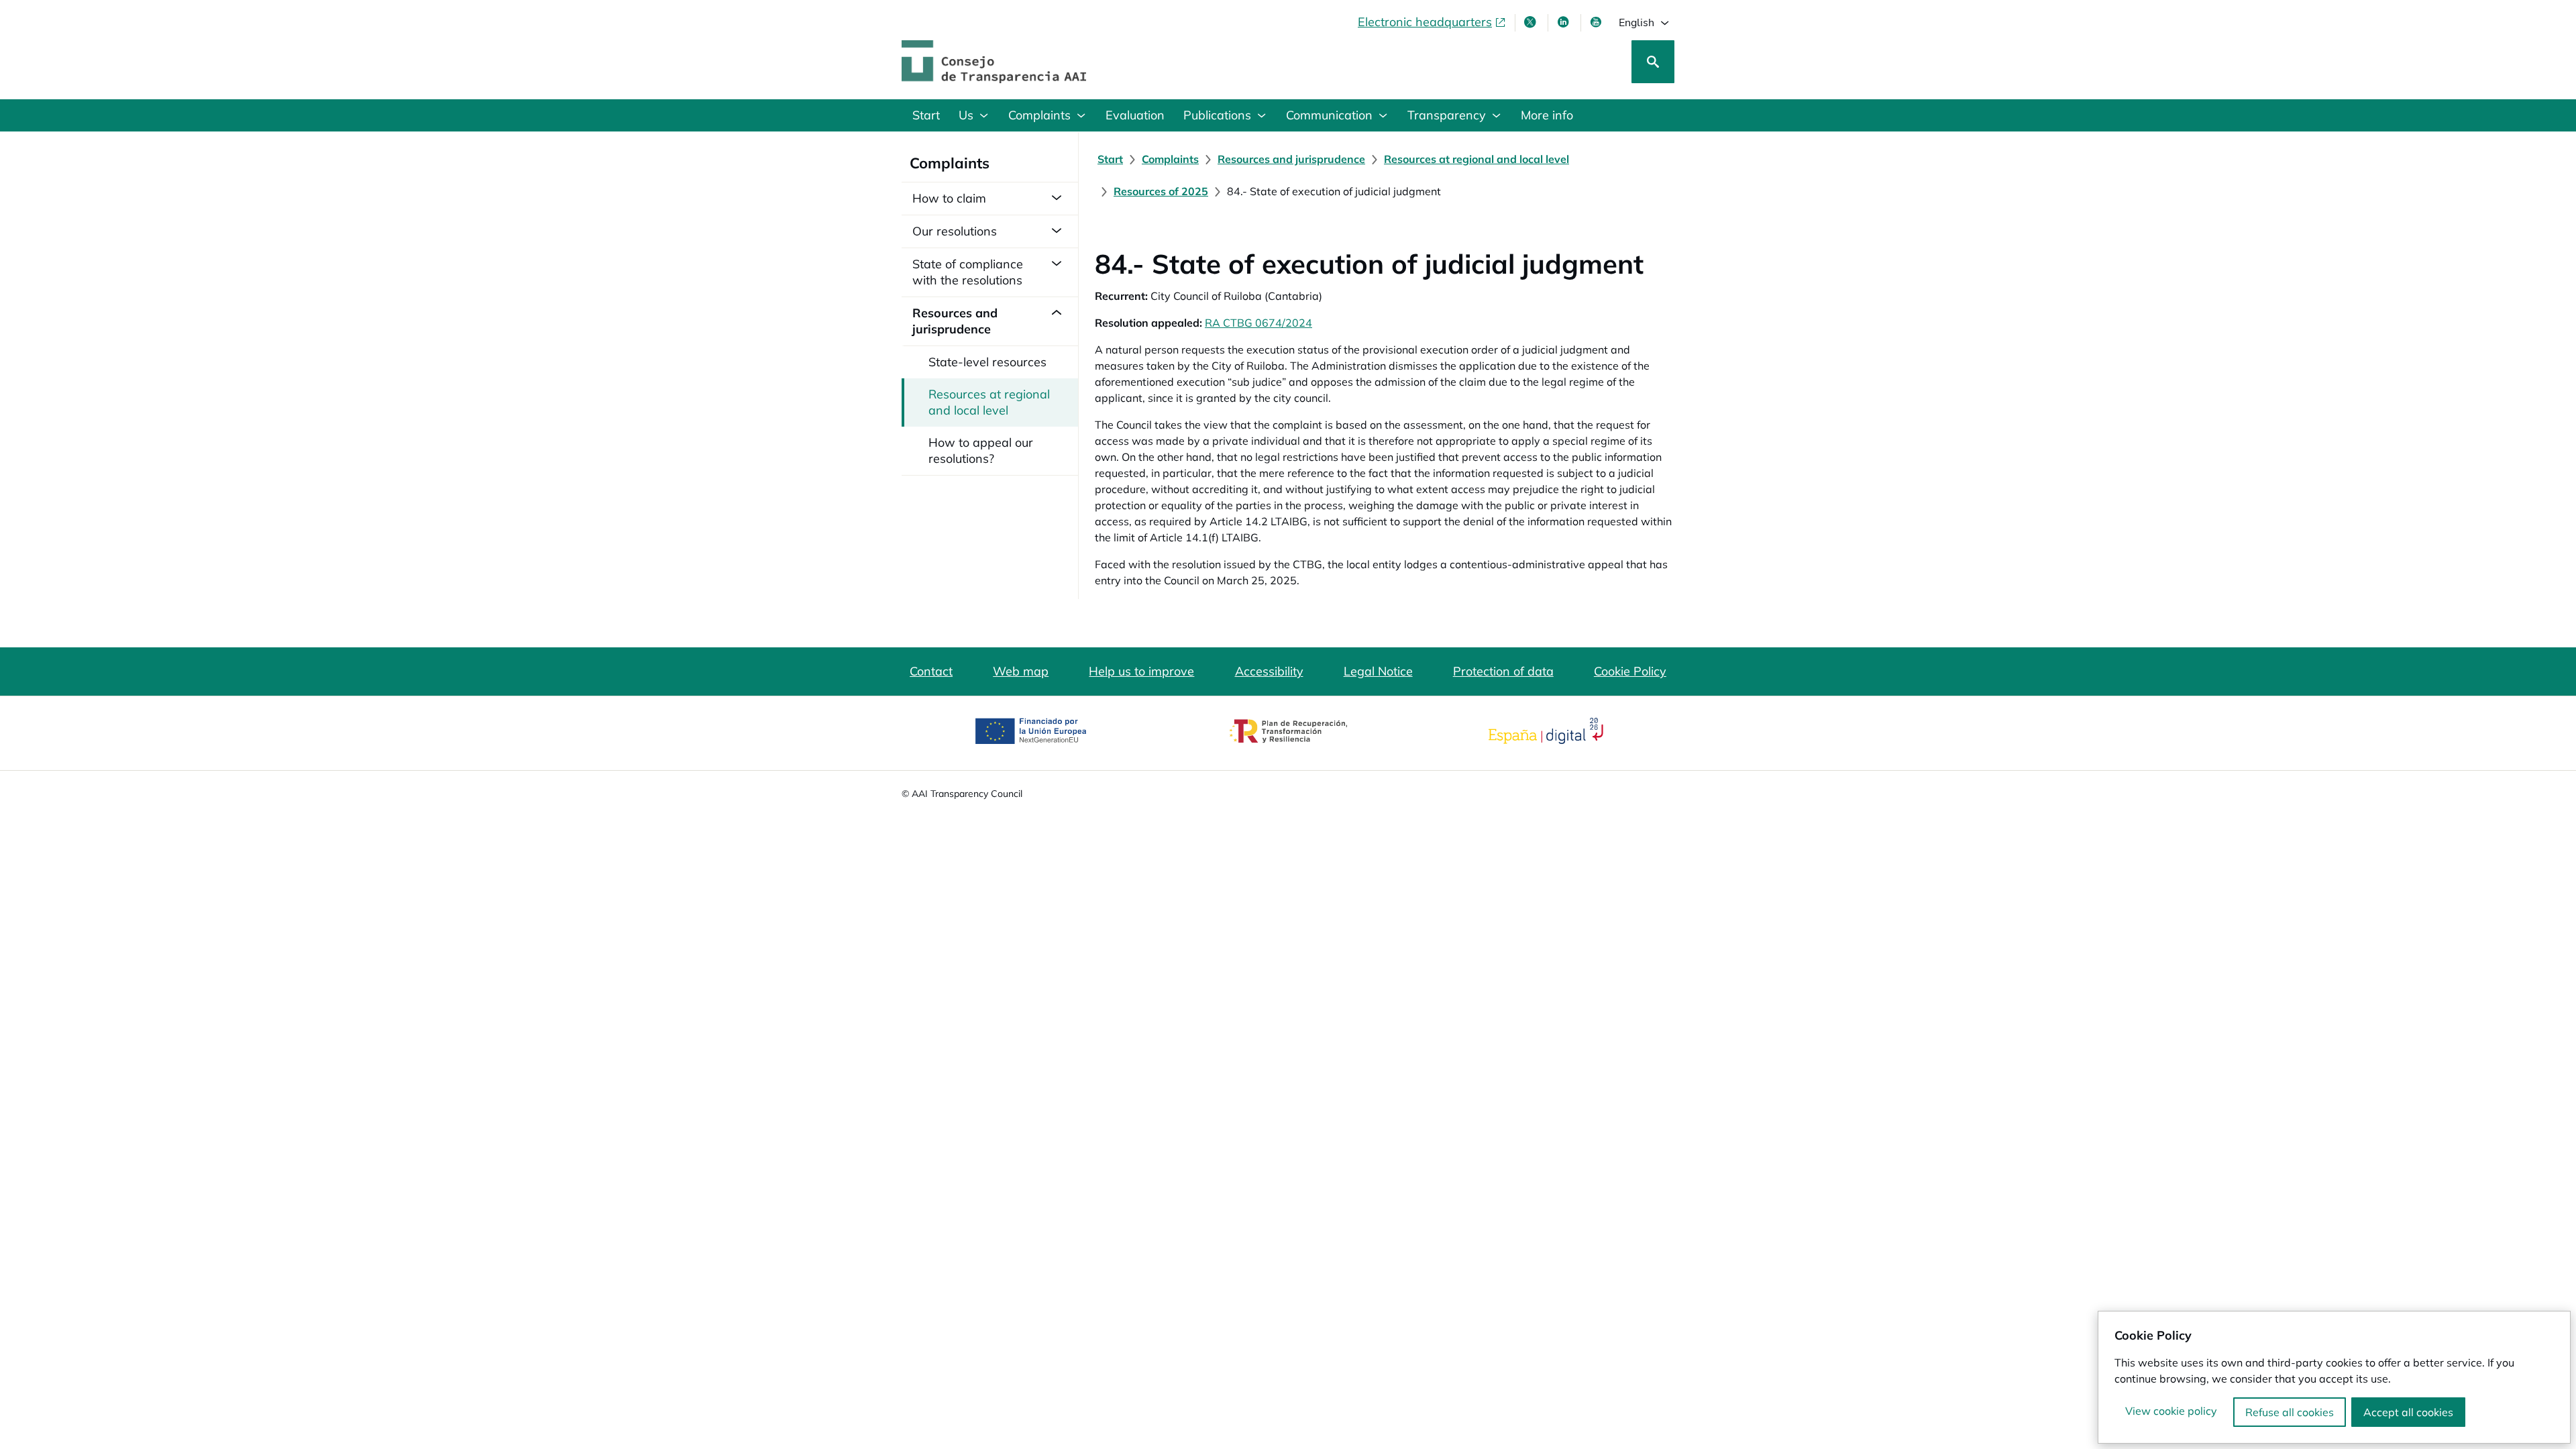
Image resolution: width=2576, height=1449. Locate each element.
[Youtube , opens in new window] (1597, 22)
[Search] (1653, 62)
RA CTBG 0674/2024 (1258, 323)
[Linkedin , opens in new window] (1564, 22)
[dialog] (2334, 1377)
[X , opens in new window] (1532, 22)
